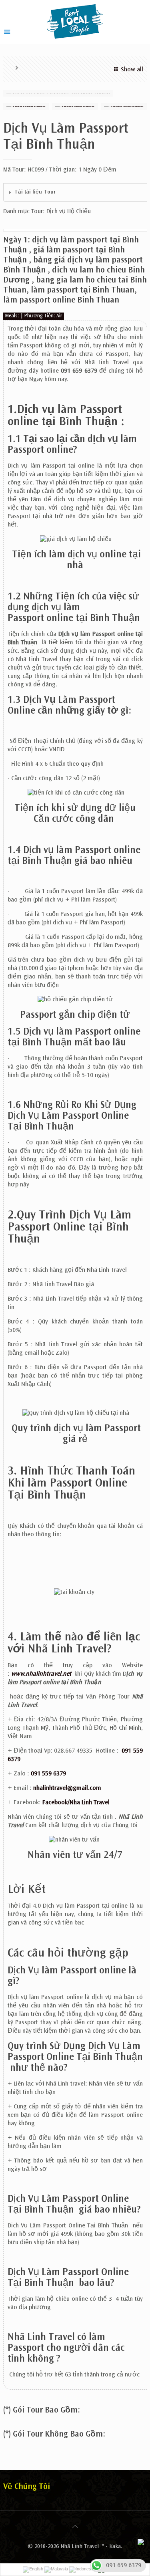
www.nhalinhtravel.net (41, 1674)
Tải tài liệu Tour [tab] (35, 192)
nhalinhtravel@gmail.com (67, 1788)
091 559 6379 (48, 1774)
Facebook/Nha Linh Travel (76, 1803)
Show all (132, 70)
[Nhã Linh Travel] (75, 21)
